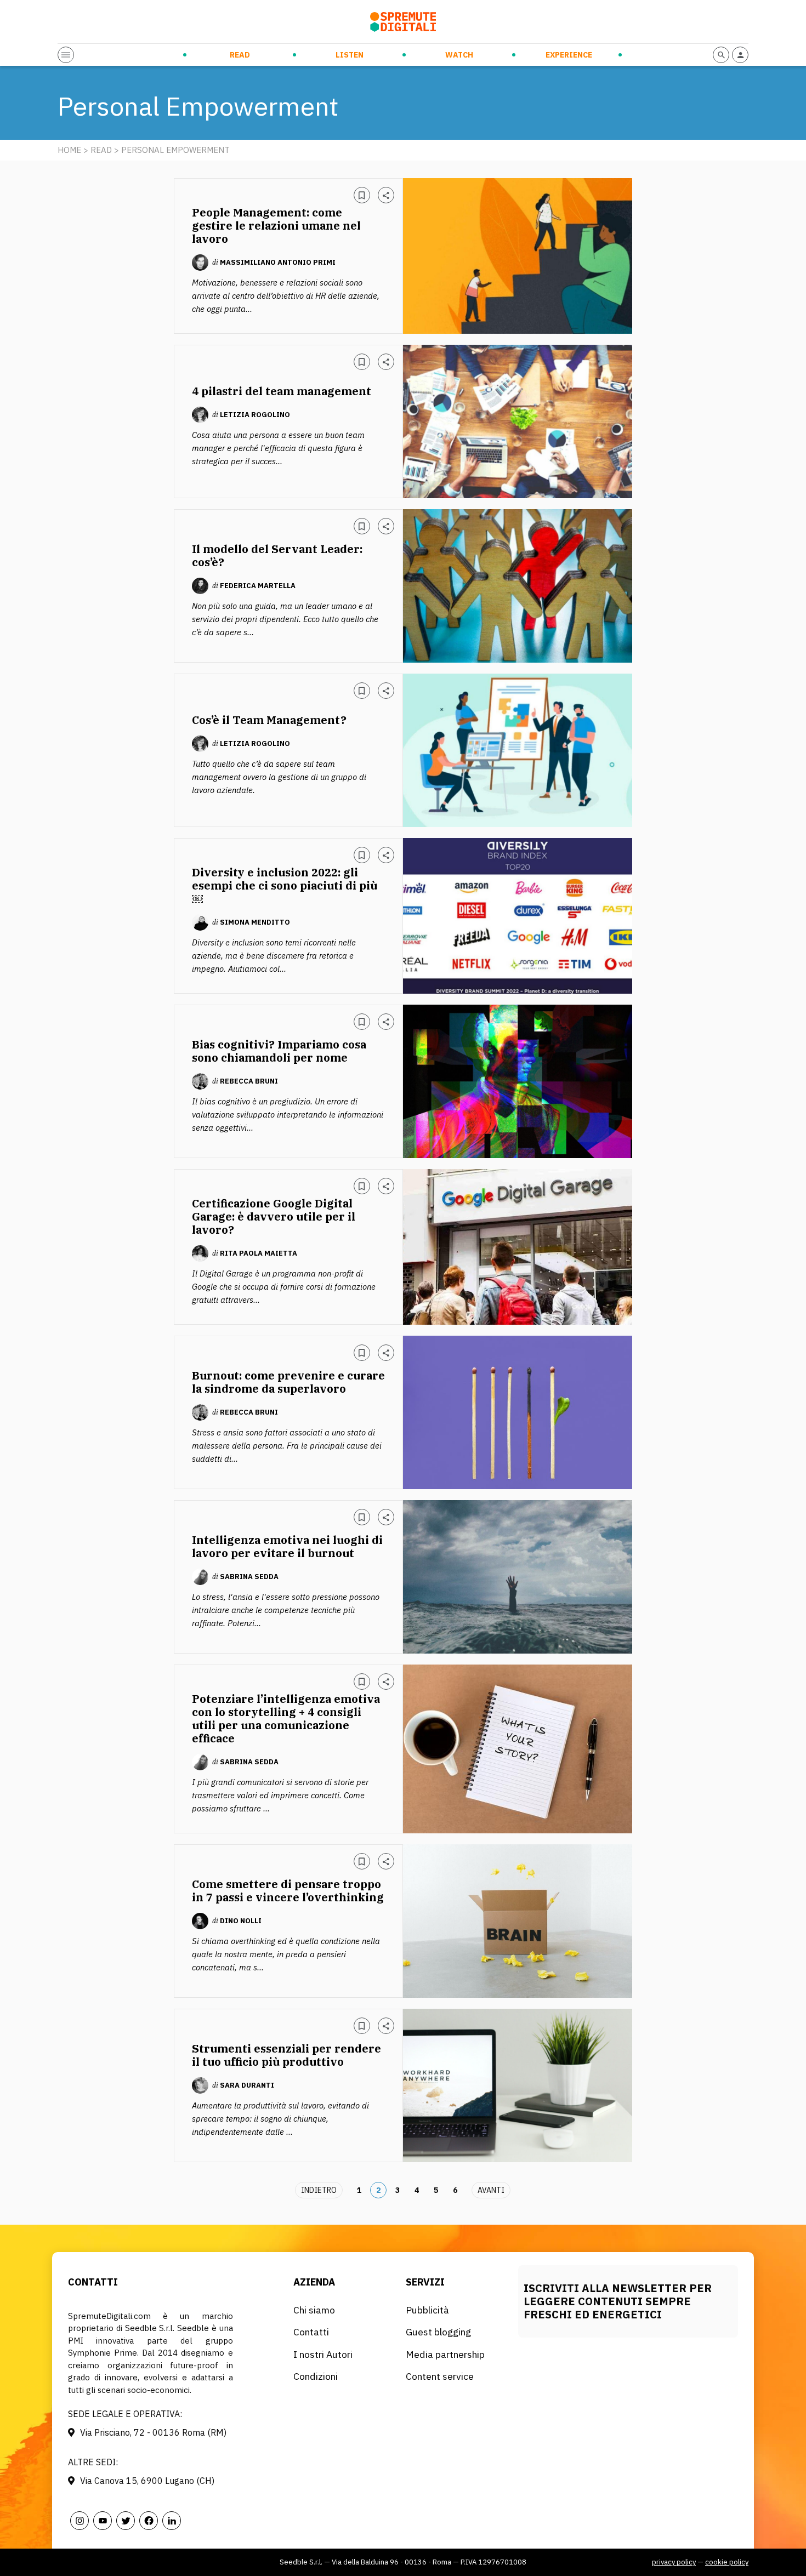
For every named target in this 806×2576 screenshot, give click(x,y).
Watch (459, 55)
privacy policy (674, 2562)
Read (240, 55)
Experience (569, 55)
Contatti (311, 2332)
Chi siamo (314, 2310)
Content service (440, 2376)
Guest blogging (438, 2332)
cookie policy (727, 2562)
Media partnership (445, 2354)
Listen (350, 55)
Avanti (491, 2190)
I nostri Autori (323, 2354)
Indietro (319, 2190)
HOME (69, 150)
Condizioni (316, 2376)
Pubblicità (427, 2310)
